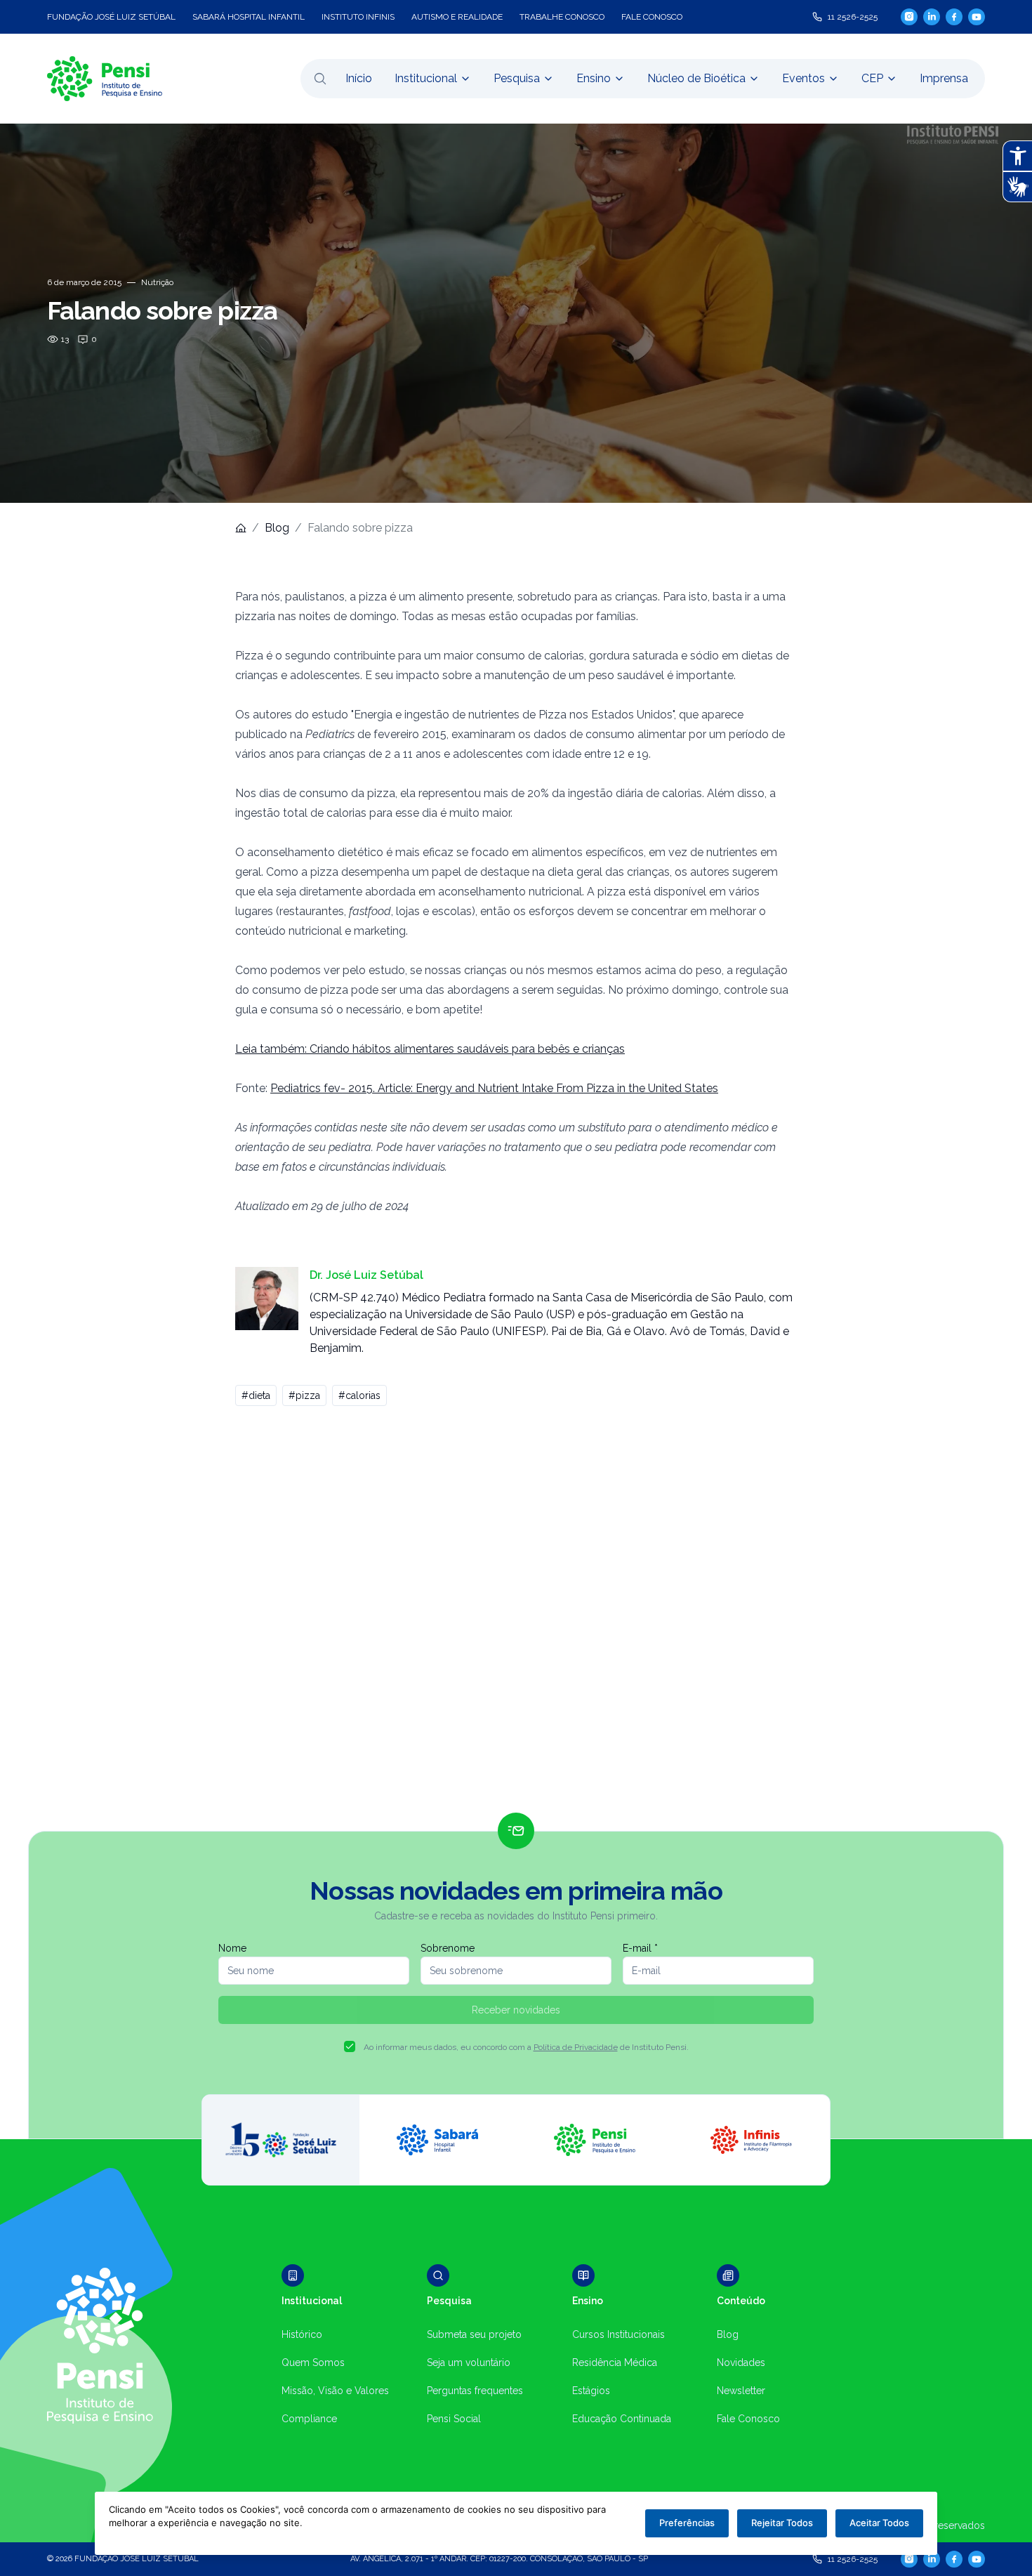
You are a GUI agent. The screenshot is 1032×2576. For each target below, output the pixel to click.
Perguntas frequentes (475, 2391)
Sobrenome (448, 1948)
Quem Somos (313, 2363)
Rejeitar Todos (782, 2523)
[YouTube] (977, 17)
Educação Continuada (622, 2419)
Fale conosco (652, 17)
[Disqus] (516, 1615)
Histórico (302, 2334)
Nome (232, 1948)
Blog (277, 528)
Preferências (687, 2523)
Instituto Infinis (358, 17)
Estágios (591, 2391)
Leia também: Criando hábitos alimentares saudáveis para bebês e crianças (430, 1049)
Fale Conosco (748, 2419)
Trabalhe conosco (562, 17)
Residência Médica (615, 2363)
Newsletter (741, 2391)
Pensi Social (454, 2419)
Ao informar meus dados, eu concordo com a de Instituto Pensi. (526, 2047)
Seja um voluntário (469, 2363)
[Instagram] (909, 17)
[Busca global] (320, 79)
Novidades (741, 2363)
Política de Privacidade (576, 2047)
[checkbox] (350, 2046)
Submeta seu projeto (474, 2334)
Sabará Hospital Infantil (249, 17)
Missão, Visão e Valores (335, 2391)
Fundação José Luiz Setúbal (111, 17)
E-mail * (640, 1948)
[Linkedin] (932, 17)
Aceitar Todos (879, 2523)
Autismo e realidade (457, 17)
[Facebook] (954, 17)
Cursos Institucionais (618, 2334)
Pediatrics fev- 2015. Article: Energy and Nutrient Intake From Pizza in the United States (494, 1088)
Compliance (309, 2419)
